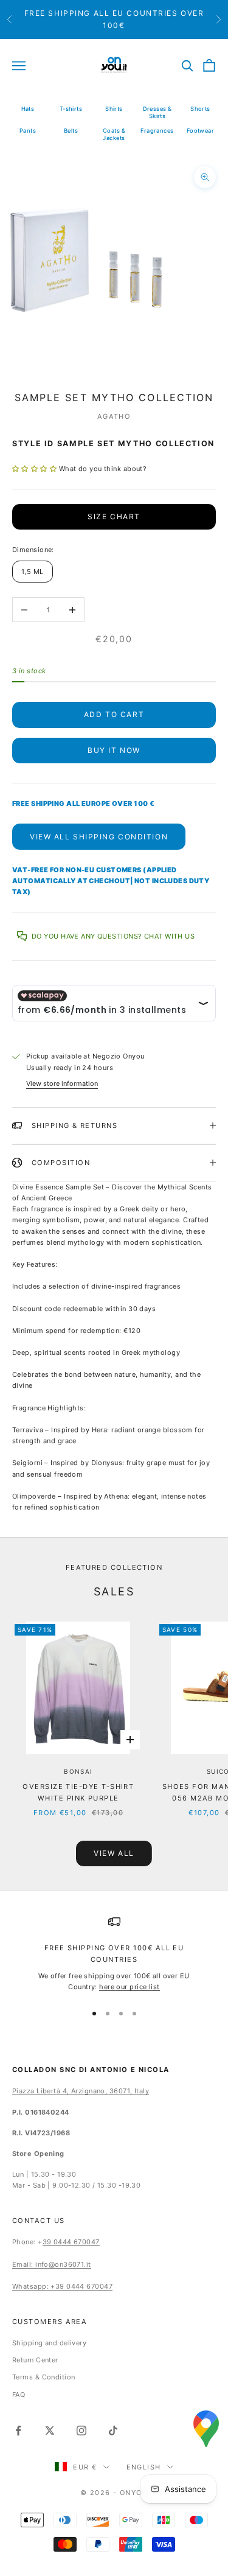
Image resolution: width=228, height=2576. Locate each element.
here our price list (129, 1987)
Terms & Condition (43, 2377)
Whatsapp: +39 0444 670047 (62, 2286)
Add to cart (114, 714)
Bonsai (78, 1771)
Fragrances (157, 131)
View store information (62, 1083)
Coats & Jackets (114, 134)
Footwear (201, 131)
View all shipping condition (99, 837)
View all (114, 1853)
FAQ (19, 2395)
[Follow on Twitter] (50, 2431)
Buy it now (114, 750)
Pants (28, 131)
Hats (28, 109)
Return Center (35, 2360)
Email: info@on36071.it (52, 2264)
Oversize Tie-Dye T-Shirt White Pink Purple (78, 1792)
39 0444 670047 (71, 2242)
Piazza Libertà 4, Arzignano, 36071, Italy (81, 2091)
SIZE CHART (114, 516)
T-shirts (71, 109)
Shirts (114, 109)
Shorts (200, 109)
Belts (71, 131)
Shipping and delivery (49, 2343)
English (144, 2467)
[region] (114, 1954)
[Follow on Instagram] (81, 2431)
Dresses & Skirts (157, 112)
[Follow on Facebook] (18, 2431)
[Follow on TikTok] (113, 2431)
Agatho (114, 416)
